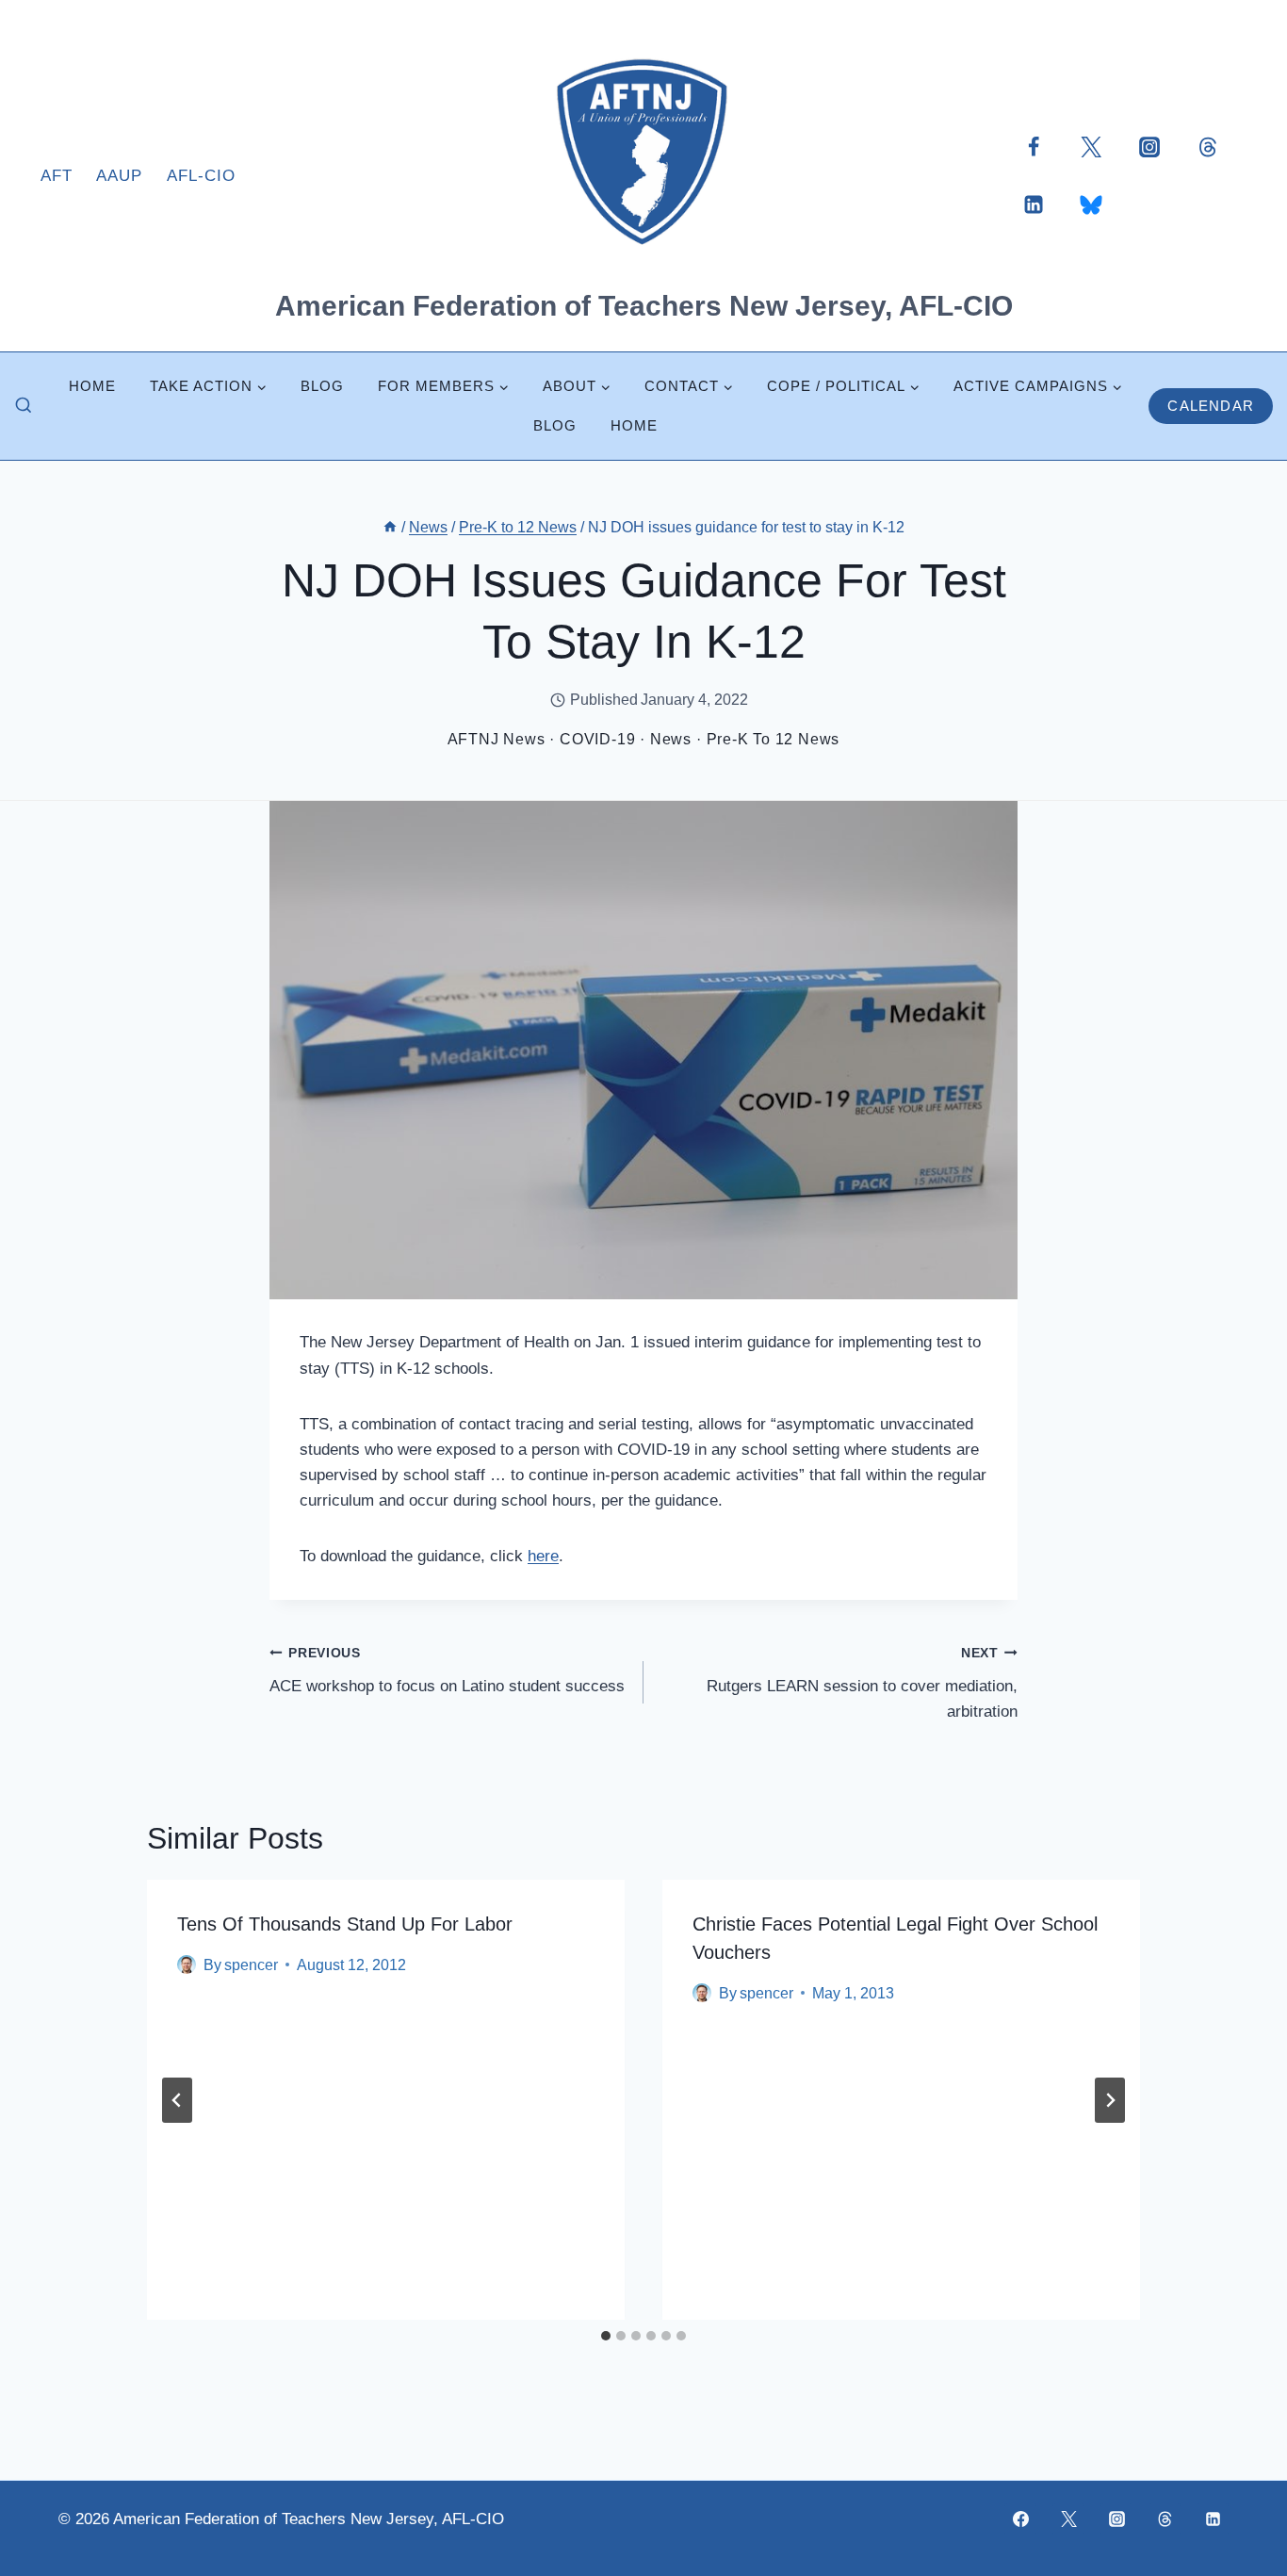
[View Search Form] (24, 406)
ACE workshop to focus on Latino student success (447, 1671)
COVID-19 (597, 739)
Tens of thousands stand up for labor (345, 1924)
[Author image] (187, 1965)
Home (92, 386)
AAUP (119, 176)
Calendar (1211, 406)
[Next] (1110, 2100)
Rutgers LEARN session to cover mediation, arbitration (862, 1683)
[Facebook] (1034, 146)
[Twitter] (1091, 146)
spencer (251, 1965)
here (543, 1556)
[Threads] (1208, 146)
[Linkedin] (1034, 204)
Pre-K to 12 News (774, 739)
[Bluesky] (1091, 204)
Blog (322, 386)
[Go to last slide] (177, 2100)
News (671, 739)
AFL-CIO (201, 176)
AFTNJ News (497, 739)
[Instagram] (1149, 146)
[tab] (606, 2336)
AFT (57, 176)
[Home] (390, 527)
